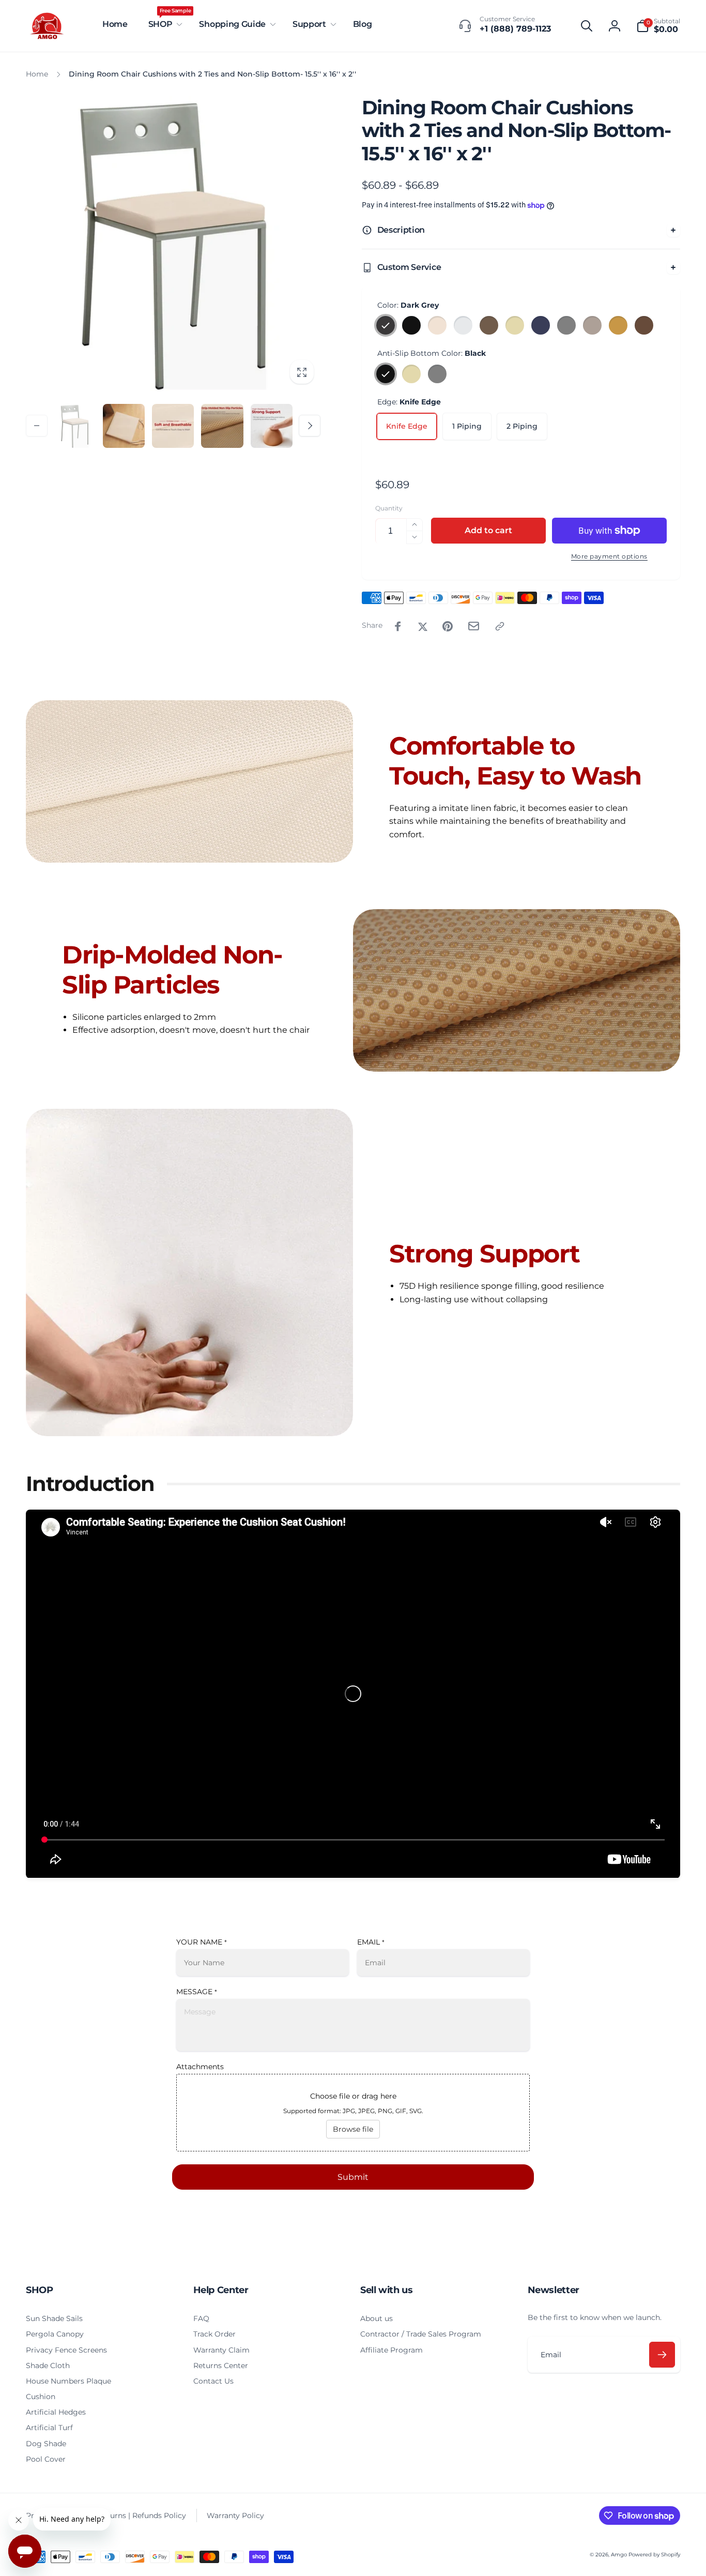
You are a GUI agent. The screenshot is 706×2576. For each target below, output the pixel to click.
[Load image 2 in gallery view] (124, 426)
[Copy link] (500, 626)
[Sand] (618, 325)
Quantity (389, 508)
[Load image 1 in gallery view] (75, 426)
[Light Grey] (463, 325)
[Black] (411, 325)
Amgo (619, 2555)
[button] (164, 25)
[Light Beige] (437, 325)
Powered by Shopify (654, 2555)
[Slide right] (310, 426)
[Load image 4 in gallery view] (222, 426)
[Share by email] (474, 626)
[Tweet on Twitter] (423, 626)
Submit (353, 2177)
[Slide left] (37, 426)
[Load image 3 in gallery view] (173, 426)
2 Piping (522, 426)
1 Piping (467, 426)
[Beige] (515, 325)
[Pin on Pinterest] (448, 626)
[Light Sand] (592, 325)
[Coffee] (644, 325)
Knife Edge (407, 426)
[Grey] (566, 325)
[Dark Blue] (541, 325)
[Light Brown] (489, 325)
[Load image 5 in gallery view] (272, 426)
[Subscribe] (662, 2355)
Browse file (353, 2129)
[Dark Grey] (386, 325)
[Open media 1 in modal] (173, 244)
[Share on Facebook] (398, 626)
